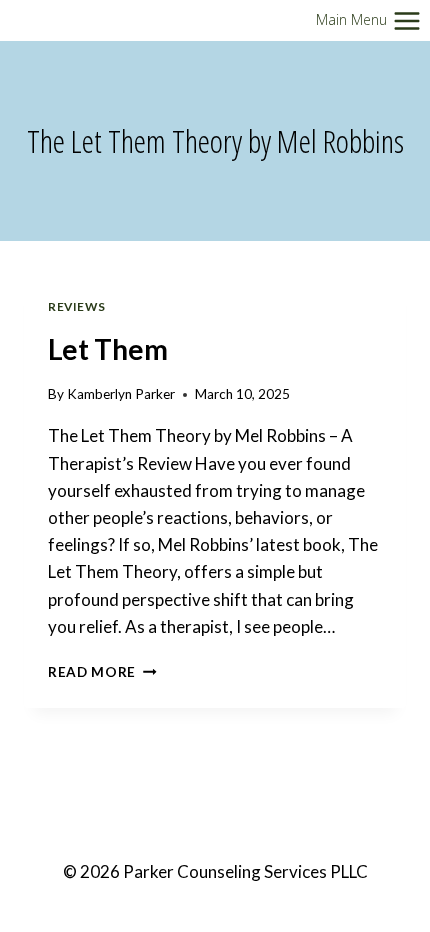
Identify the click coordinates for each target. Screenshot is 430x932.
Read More (102, 672)
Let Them (108, 349)
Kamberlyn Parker (121, 394)
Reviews (76, 306)
